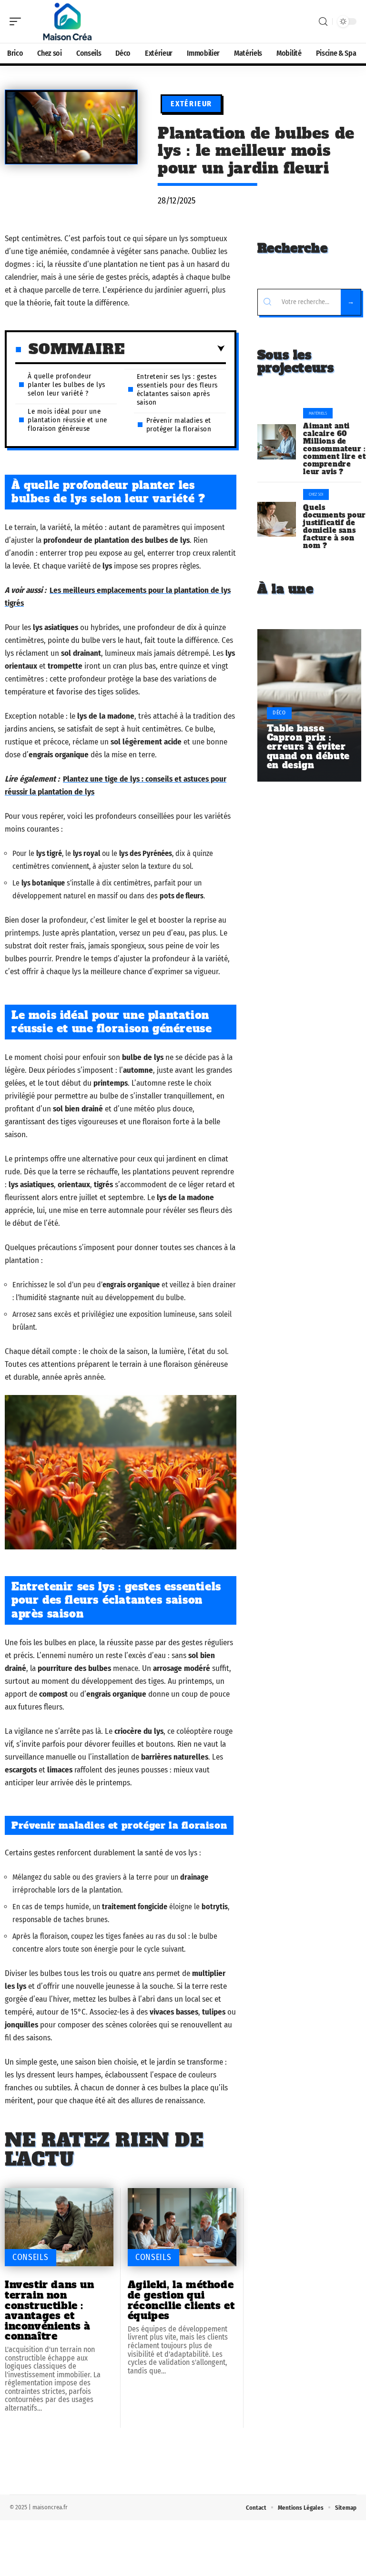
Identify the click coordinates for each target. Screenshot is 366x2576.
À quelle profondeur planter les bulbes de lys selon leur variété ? (66, 385)
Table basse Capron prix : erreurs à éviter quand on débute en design (308, 747)
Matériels (318, 413)
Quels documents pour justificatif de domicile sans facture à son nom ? (334, 527)
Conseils (30, 2257)
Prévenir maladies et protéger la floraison (179, 425)
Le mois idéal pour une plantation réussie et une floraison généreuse (67, 420)
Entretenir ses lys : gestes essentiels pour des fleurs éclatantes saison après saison (177, 389)
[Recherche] (323, 22)
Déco (279, 713)
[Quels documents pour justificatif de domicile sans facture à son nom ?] (277, 519)
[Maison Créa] (69, 21)
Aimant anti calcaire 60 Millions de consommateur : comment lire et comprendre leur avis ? (334, 449)
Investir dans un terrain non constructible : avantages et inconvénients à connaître (50, 2310)
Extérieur (191, 104)
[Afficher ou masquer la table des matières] (175, 349)
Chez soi (316, 494)
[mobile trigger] (18, 21)
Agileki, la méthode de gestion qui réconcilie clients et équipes (181, 2300)
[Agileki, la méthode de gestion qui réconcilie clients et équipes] (182, 2227)
